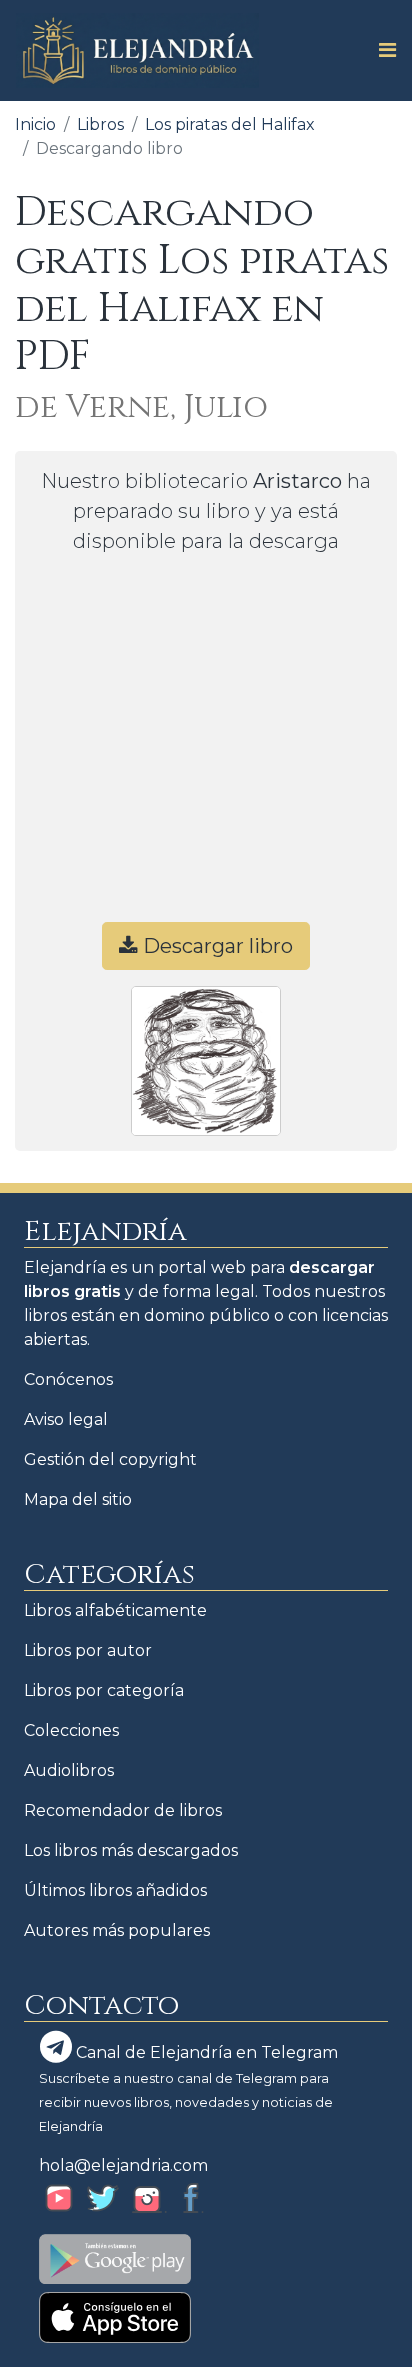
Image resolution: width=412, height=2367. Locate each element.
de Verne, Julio (141, 407)
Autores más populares (117, 1930)
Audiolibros (69, 1770)
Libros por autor (88, 1650)
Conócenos (68, 1379)
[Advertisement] (206, 747)
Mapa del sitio (78, 1499)
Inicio (35, 124)
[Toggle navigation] (381, 50)
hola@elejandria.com (123, 2165)
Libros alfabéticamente (115, 1610)
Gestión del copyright (110, 1459)
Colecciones (71, 1730)
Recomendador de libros (123, 1810)
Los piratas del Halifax (230, 124)
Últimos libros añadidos (115, 1890)
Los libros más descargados (131, 1850)
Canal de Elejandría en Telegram (205, 2052)
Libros (100, 124)
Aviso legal (66, 1419)
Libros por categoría (104, 1690)
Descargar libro (215, 946)
